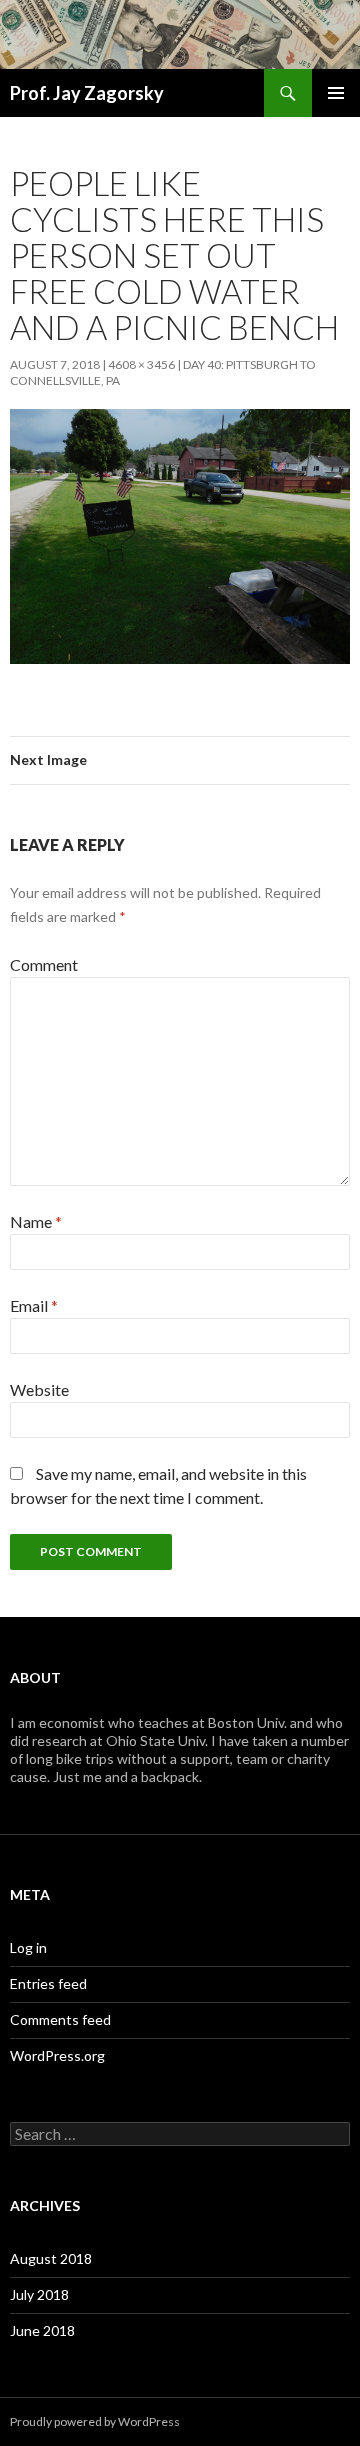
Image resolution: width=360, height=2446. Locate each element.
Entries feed (48, 1983)
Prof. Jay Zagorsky (87, 93)
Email (34, 1305)
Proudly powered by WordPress (95, 2421)
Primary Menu (336, 93)
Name (36, 1221)
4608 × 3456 (141, 364)
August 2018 (51, 2258)
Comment (44, 964)
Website (39, 1389)
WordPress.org (57, 2055)
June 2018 (42, 2330)
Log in (28, 1947)
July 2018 (39, 2294)
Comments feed (60, 2019)
